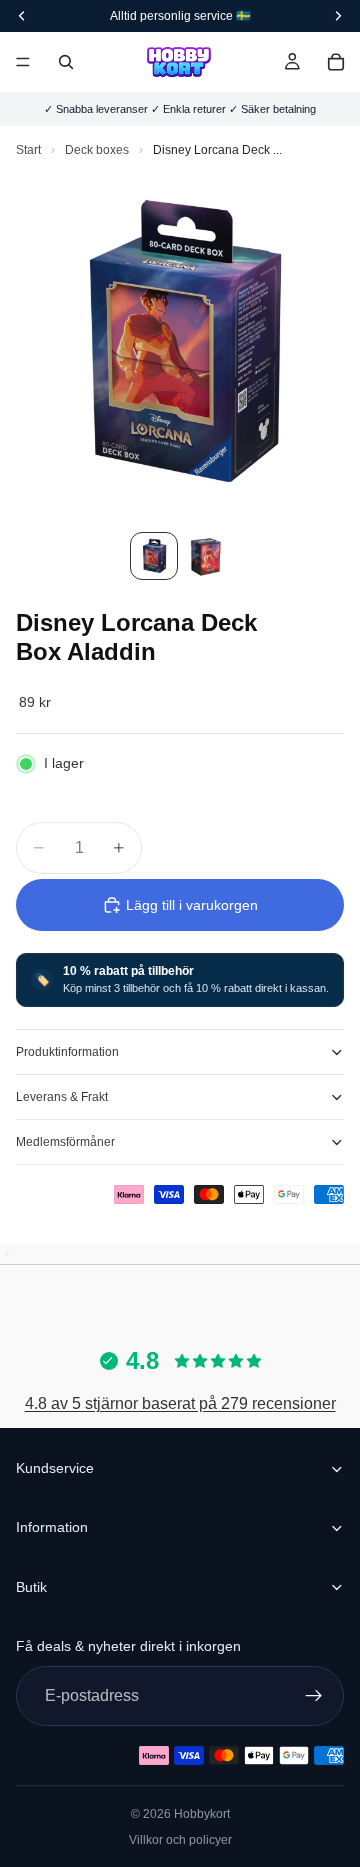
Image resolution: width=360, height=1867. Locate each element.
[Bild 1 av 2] (154, 556)
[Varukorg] (336, 62)
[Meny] (23, 62)
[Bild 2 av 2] (206, 556)
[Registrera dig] (314, 1695)
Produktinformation (67, 1052)
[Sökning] (66, 62)
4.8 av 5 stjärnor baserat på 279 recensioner (180, 1403)
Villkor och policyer (180, 1840)
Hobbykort (202, 1814)
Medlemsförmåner (65, 1142)
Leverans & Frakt (62, 1097)
